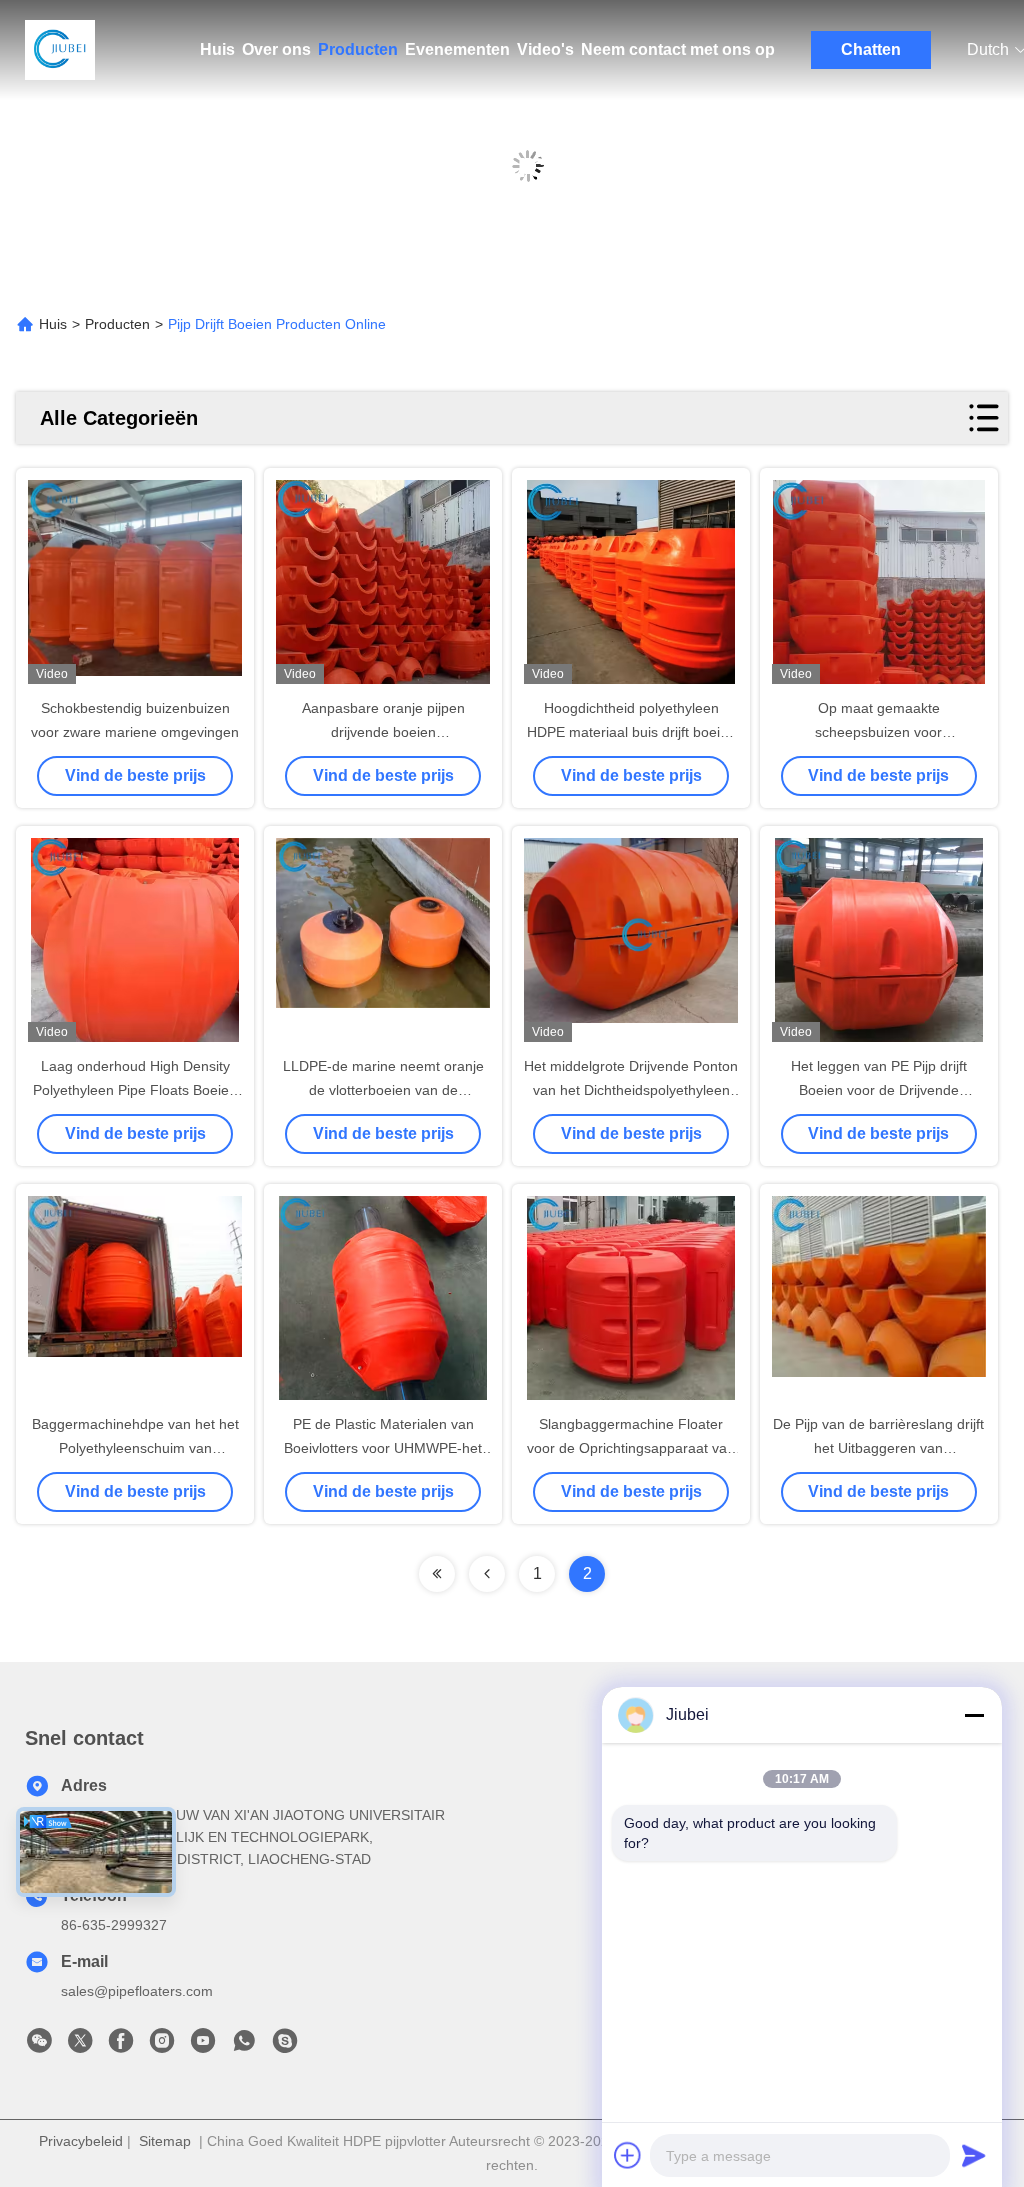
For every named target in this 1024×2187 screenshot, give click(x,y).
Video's (545, 49)
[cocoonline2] (285, 2046)
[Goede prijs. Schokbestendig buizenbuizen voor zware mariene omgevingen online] (135, 584)
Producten (358, 49)
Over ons (276, 49)
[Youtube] (203, 2046)
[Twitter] (80, 2046)
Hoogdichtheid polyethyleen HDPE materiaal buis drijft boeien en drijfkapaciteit (631, 732)
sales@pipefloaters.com (137, 1991)
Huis (217, 49)
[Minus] (974, 1715)
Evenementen (457, 49)
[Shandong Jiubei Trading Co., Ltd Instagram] (162, 2046)
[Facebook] (121, 2046)
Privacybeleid (81, 2141)
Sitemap (165, 2141)
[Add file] (628, 2155)
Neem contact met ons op (678, 49)
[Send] (974, 2155)
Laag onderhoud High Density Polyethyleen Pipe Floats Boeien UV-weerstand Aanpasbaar (135, 1090)
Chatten (871, 49)
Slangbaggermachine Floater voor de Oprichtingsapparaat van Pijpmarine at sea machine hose (631, 1448)
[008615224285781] (244, 2046)
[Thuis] (60, 50)
